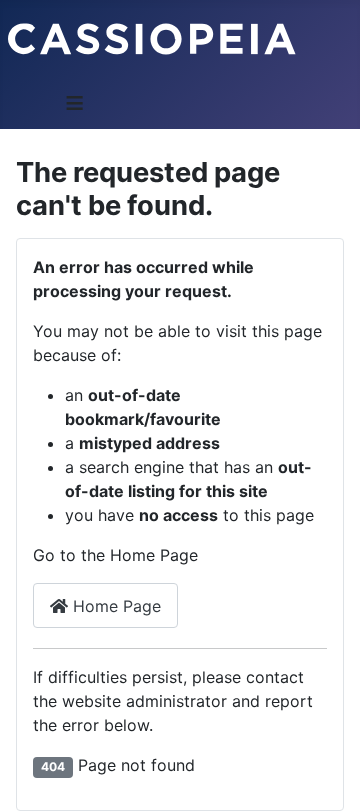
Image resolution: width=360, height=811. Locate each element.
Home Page (114, 606)
